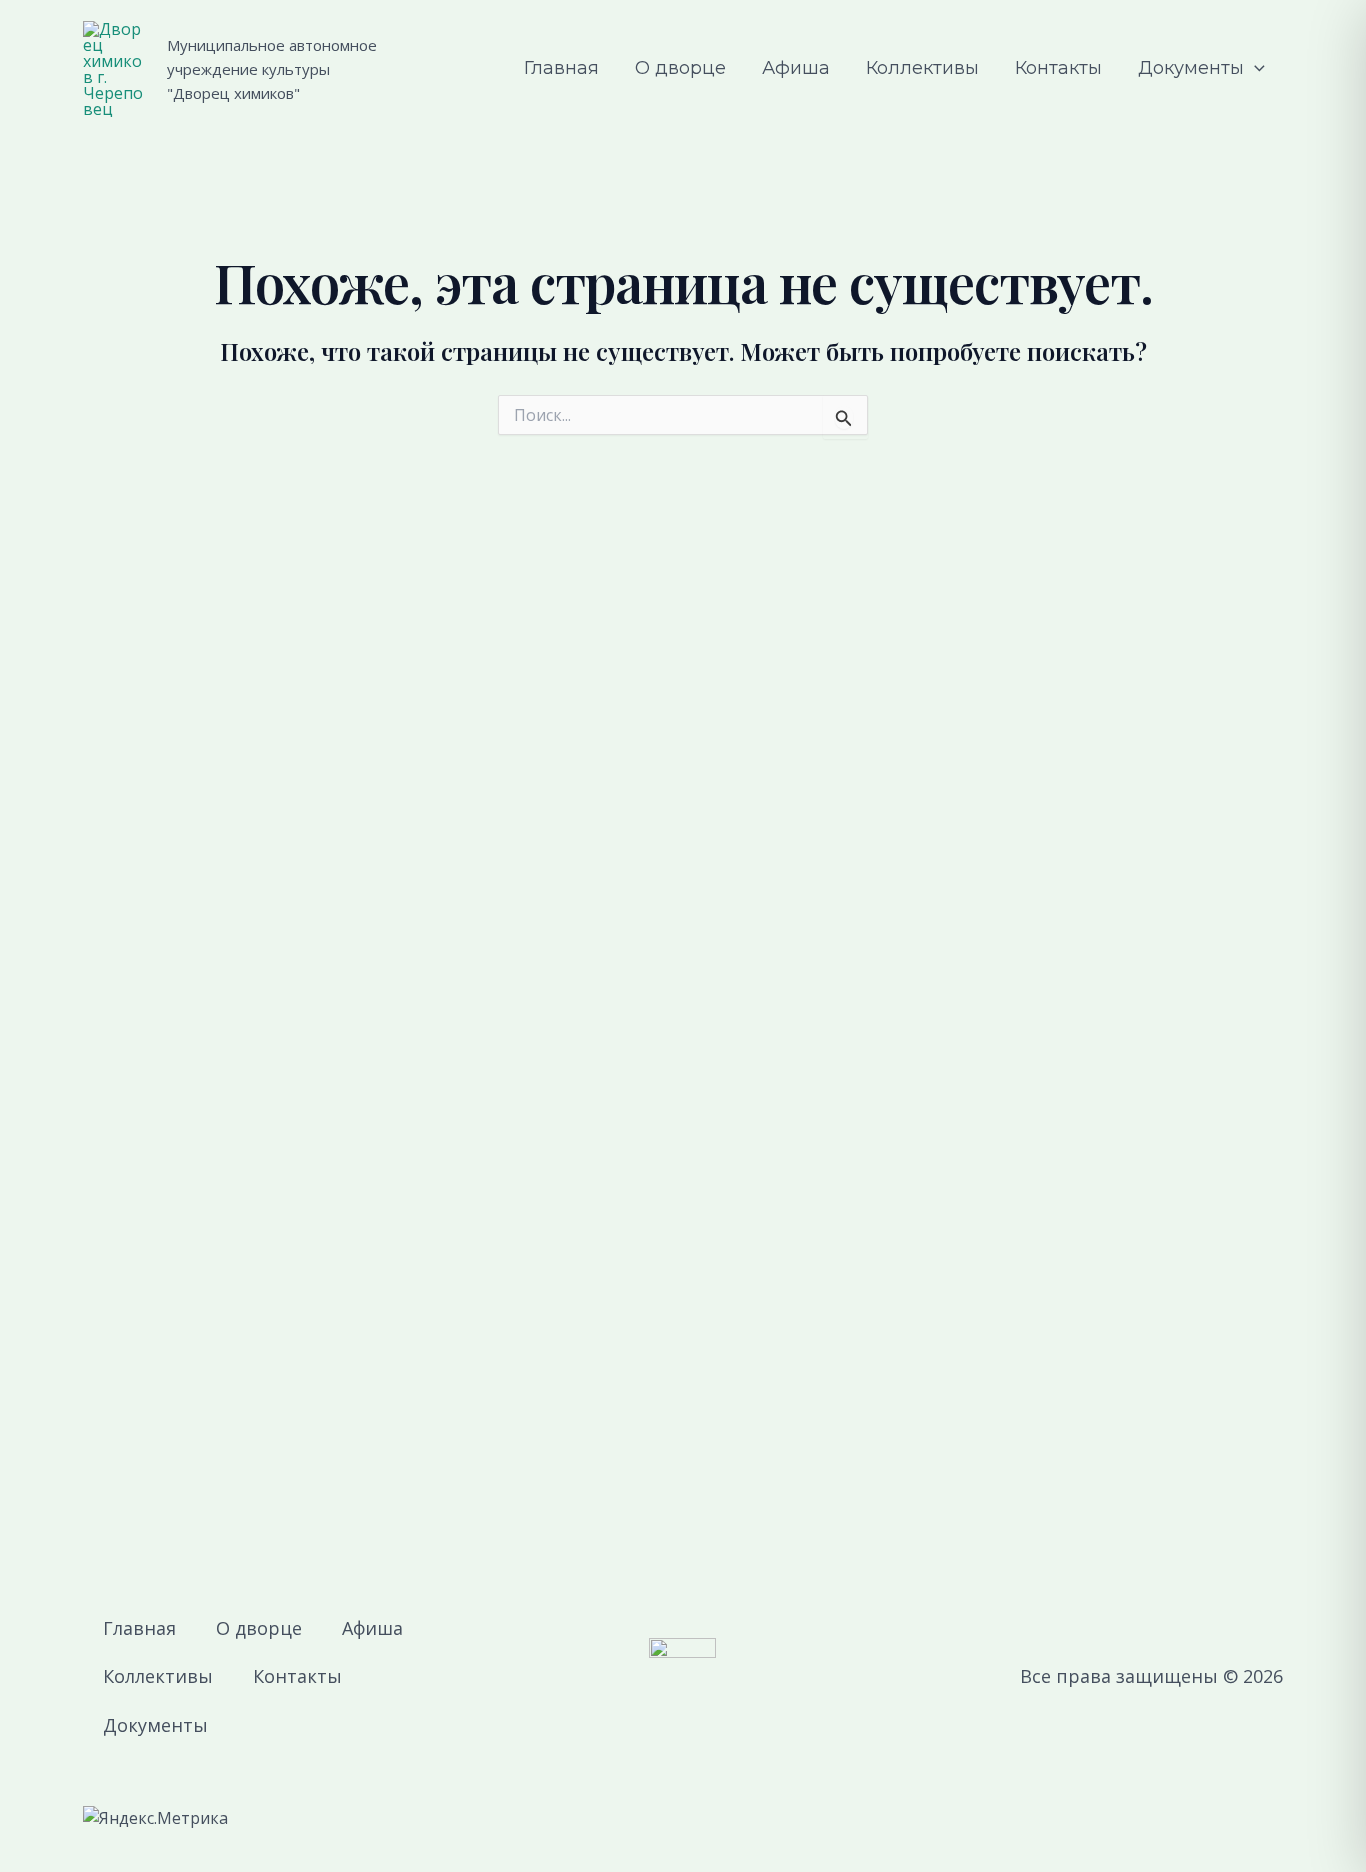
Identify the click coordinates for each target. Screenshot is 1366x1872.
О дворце (680, 68)
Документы (1191, 68)
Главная (561, 68)
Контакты (1058, 68)
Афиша (796, 68)
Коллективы (922, 68)
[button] (1254, 68)
